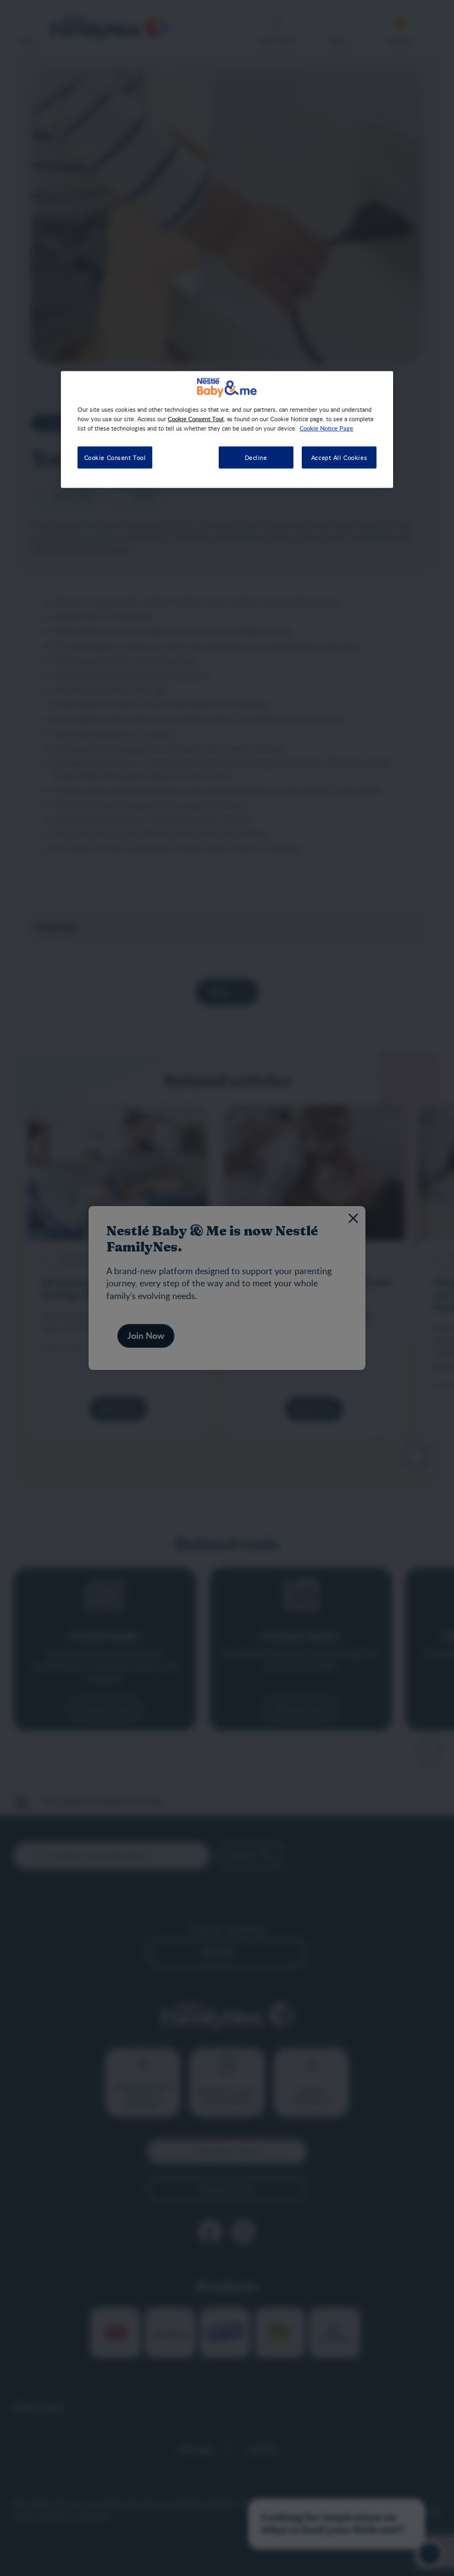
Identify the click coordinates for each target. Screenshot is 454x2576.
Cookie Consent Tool (115, 457)
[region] (227, 430)
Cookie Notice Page (326, 428)
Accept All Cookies (339, 457)
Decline (256, 457)
